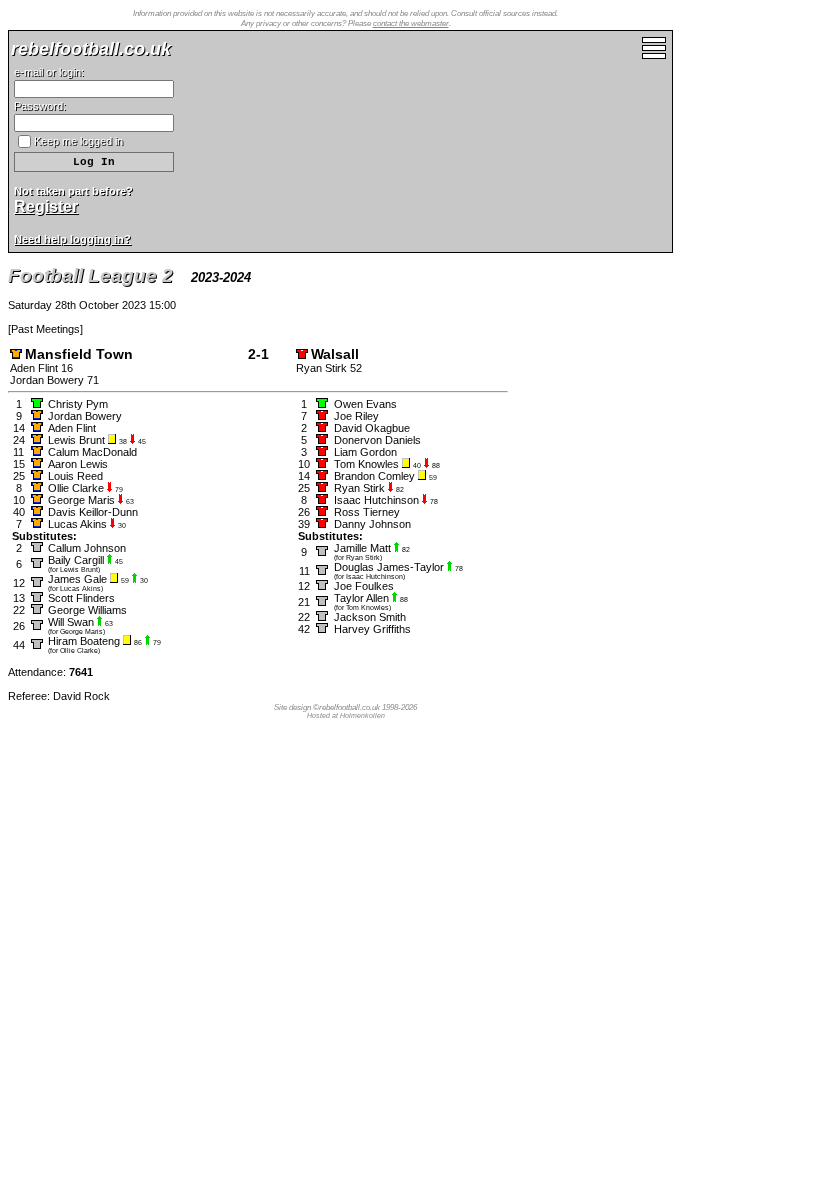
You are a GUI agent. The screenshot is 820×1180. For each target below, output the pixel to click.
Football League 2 (90, 275)
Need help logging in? (72, 239)
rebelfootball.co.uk (91, 49)
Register (46, 206)
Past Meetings (45, 329)
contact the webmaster (411, 23)
